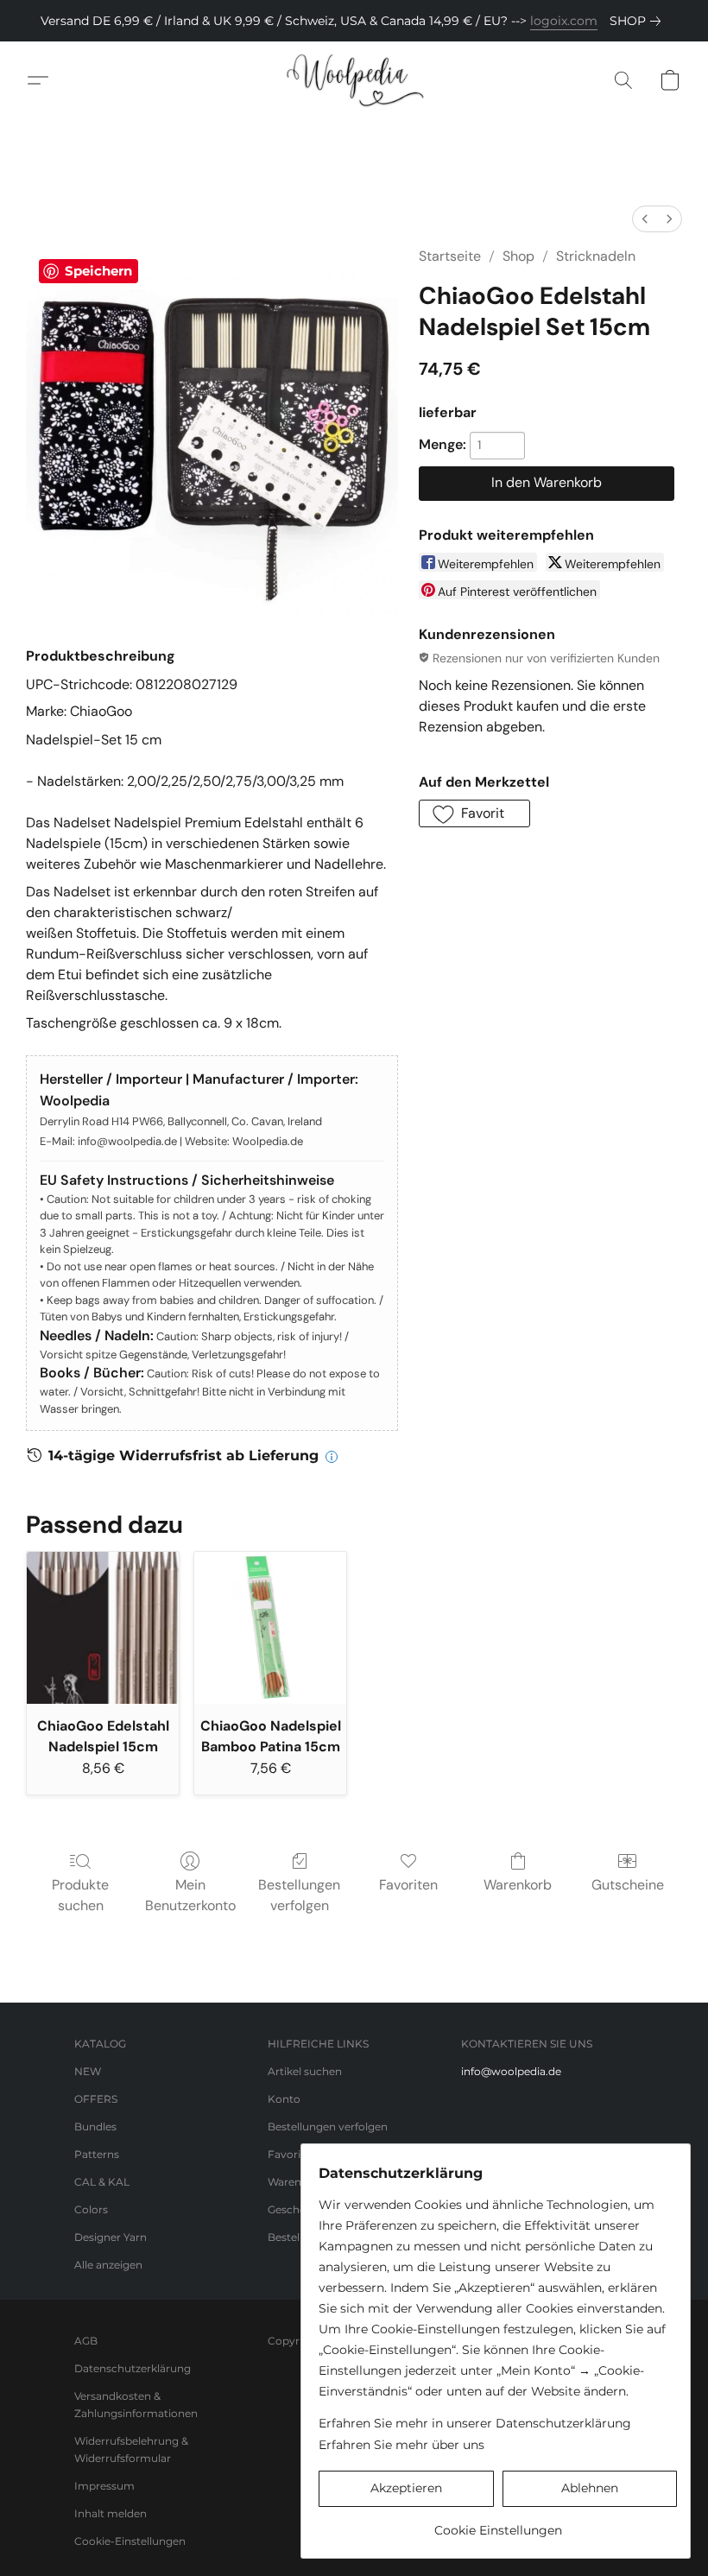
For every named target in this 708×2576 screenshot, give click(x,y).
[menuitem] (645, 219)
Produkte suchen (80, 1895)
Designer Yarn (111, 2237)
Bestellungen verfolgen (299, 1895)
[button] (354, 80)
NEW (88, 2071)
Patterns (97, 2154)
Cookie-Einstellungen (130, 2541)
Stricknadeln (596, 256)
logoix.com (564, 21)
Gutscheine (628, 1885)
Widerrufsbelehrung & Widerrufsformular (131, 2449)
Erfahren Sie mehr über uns (401, 2445)
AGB (86, 2341)
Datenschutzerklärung (133, 2368)
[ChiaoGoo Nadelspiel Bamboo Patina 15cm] (270, 1628)
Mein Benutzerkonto (190, 1895)
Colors (91, 2209)
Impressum (104, 2486)
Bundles (95, 2127)
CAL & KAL (102, 2182)
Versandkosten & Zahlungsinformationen (136, 2405)
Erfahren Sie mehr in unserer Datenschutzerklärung (475, 2423)
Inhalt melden (111, 2513)
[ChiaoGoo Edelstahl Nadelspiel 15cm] (103, 1628)
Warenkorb (518, 1885)
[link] (638, 21)
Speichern (98, 271)
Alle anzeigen (108, 2265)
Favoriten (408, 1885)
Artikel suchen (305, 2071)
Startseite (450, 256)
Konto (284, 2099)
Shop (518, 256)
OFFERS (96, 2099)
